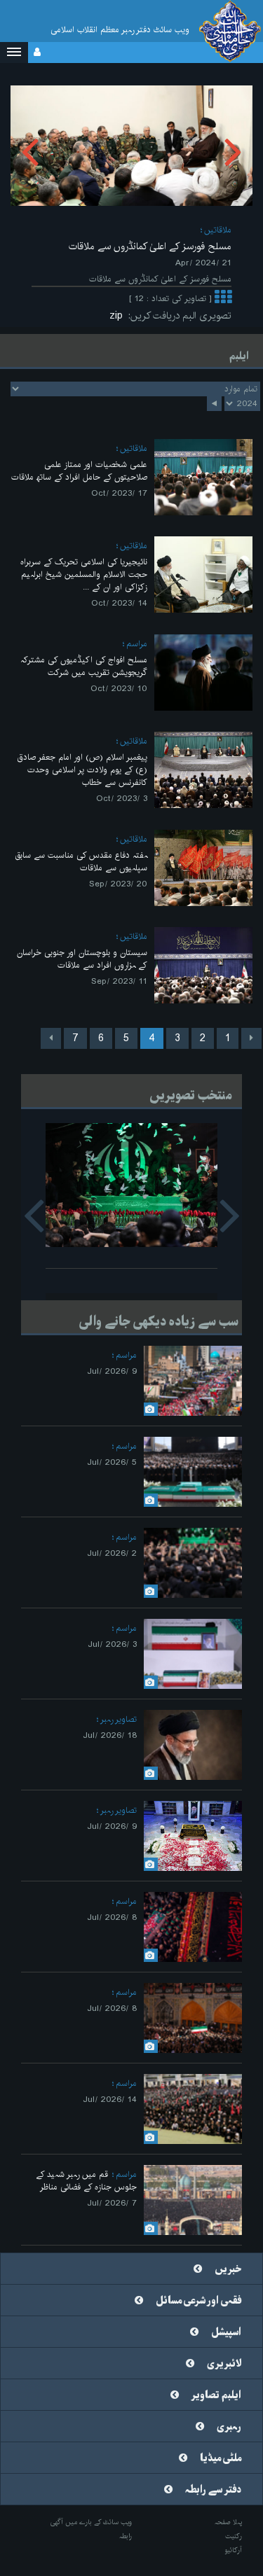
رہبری (229, 2427)
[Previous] (251, 1038)
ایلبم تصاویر (216, 2395)
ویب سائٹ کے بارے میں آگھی (91, 2522)
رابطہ (126, 2536)
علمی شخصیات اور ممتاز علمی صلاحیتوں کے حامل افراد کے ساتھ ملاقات (79, 471)
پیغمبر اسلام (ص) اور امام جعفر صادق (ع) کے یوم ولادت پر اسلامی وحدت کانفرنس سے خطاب (82, 770)
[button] (14, 53)
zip (119, 316)
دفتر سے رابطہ (213, 2490)
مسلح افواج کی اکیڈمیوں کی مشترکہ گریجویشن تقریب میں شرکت (84, 666)
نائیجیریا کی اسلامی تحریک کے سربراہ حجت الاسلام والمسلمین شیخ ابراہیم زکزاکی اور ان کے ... (84, 575)
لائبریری (224, 2364)
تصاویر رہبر (119, 1719)
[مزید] (223, 299)
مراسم (137, 644)
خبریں (228, 2269)
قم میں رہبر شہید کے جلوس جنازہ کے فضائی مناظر (86, 2181)
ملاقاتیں (218, 230)
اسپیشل (226, 2332)
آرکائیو (233, 2550)
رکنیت (234, 2536)
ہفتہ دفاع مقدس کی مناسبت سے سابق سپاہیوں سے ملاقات (81, 862)
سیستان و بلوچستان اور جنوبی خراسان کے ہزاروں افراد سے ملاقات (82, 959)
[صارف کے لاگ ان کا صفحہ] (37, 53)
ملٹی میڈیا (221, 2458)
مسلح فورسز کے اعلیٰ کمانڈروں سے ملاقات (150, 246)
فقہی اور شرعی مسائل (198, 2301)
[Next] (51, 1038)
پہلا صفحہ (228, 2522)
